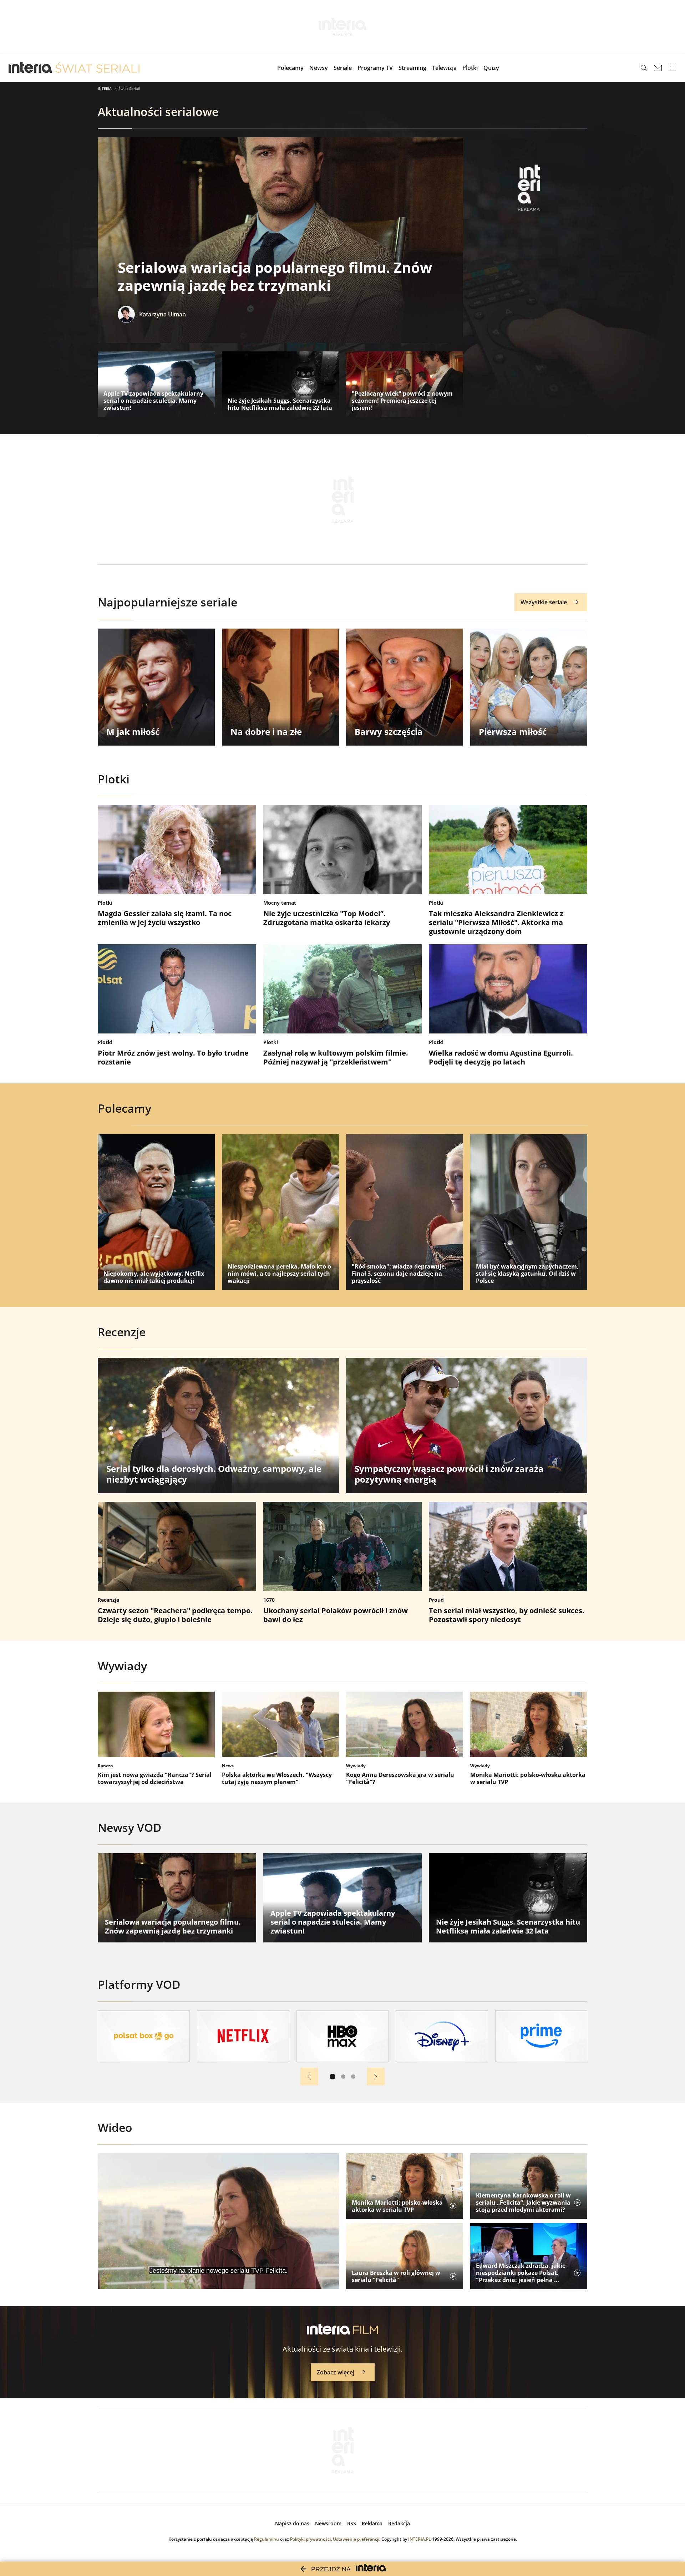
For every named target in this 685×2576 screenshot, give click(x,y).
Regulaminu (267, 2539)
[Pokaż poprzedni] (309, 2077)
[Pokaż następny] (376, 2077)
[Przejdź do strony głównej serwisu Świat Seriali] (97, 68)
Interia (105, 88)
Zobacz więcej (336, 2372)
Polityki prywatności (310, 2539)
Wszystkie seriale (544, 602)
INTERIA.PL (420, 2539)
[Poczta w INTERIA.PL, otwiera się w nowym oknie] (658, 68)
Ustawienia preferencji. (357, 2539)
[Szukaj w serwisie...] (644, 68)
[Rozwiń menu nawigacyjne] (672, 68)
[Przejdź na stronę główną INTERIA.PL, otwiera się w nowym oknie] (31, 68)
